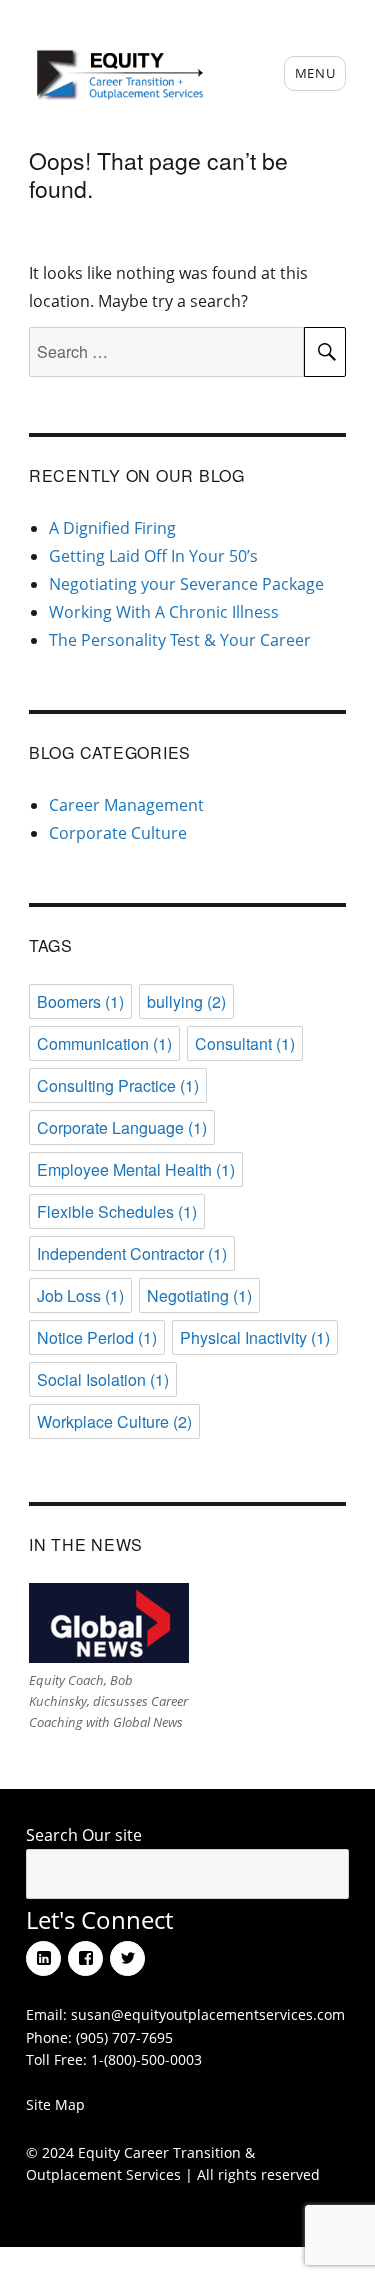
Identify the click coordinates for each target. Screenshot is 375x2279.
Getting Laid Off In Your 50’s (153, 556)
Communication (104, 1043)
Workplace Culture (114, 1421)
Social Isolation (103, 1379)
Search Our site (84, 1835)
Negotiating (199, 1295)
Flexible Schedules (117, 1211)
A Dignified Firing (112, 528)
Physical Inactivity (255, 1337)
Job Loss (80, 1295)
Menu (315, 73)
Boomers (80, 1001)
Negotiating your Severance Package (186, 584)
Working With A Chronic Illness (164, 612)
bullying (186, 1001)
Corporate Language (122, 1127)
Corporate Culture (118, 833)
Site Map (55, 2104)
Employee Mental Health (136, 1169)
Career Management (126, 805)
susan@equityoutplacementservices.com (208, 2014)
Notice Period (97, 1337)
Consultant (245, 1043)
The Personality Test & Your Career (180, 640)
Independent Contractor (132, 1253)
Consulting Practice (118, 1085)
